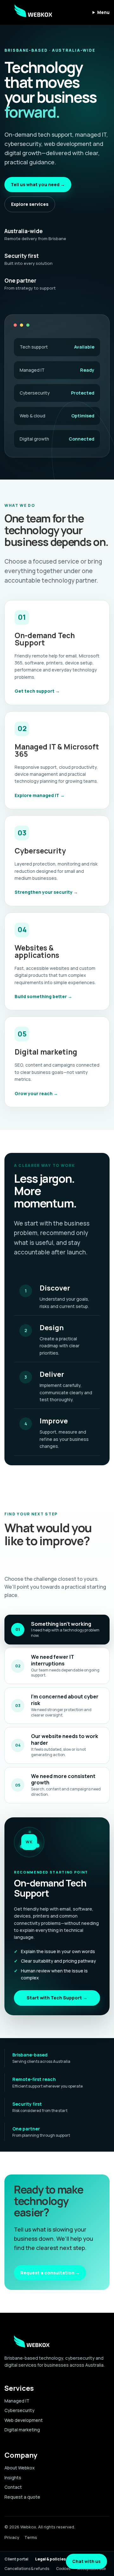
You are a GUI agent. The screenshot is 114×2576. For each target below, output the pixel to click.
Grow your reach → (36, 1093)
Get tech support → (37, 691)
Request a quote (22, 2497)
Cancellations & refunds (27, 2569)
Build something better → (43, 996)
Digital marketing (22, 2430)
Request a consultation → (50, 2273)
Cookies (63, 2569)
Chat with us (86, 2561)
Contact (13, 2487)
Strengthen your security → (46, 892)
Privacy (12, 2537)
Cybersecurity (19, 2410)
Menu (103, 12)
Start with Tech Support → (57, 1998)
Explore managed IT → (40, 795)
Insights (13, 2478)
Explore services (30, 204)
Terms (31, 2537)
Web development (24, 2420)
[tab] (57, 1630)
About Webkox (20, 2468)
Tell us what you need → (38, 184)
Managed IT (17, 2401)
